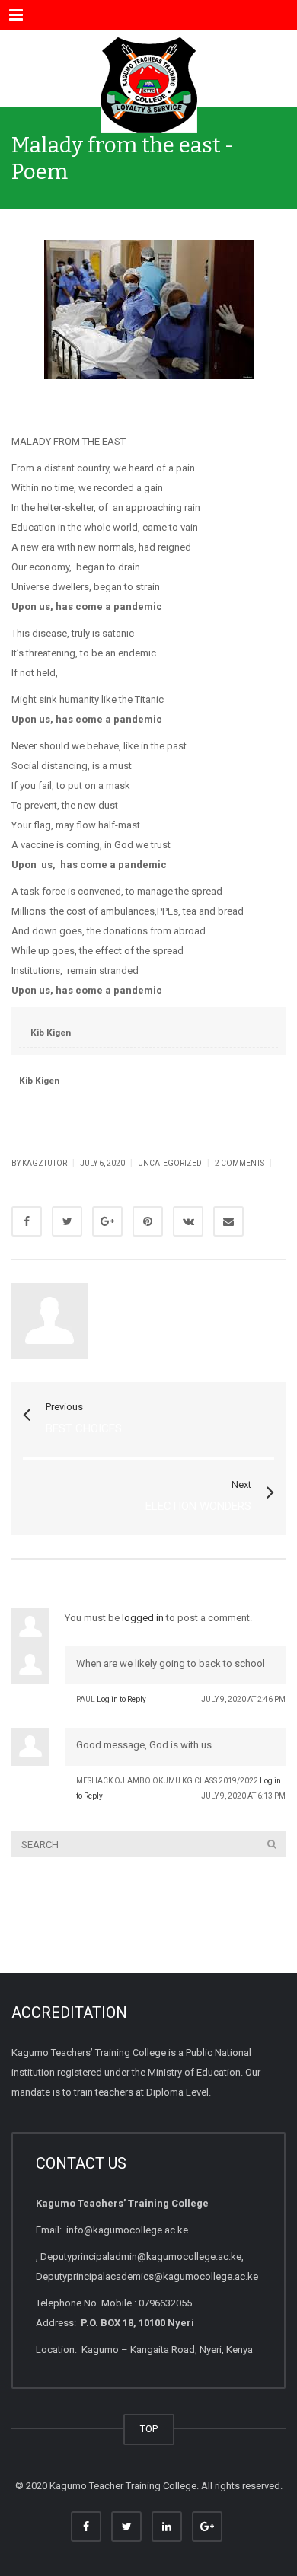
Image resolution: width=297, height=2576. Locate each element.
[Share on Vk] (188, 1221)
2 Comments (240, 1163)
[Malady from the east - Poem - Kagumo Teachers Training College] (148, 69)
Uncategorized (170, 1163)
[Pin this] (148, 1221)
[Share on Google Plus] (107, 1221)
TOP (149, 2429)
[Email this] (228, 1221)
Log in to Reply (121, 1699)
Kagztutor (136, 1291)
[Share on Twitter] (67, 1221)
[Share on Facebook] (27, 1221)
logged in (143, 1618)
